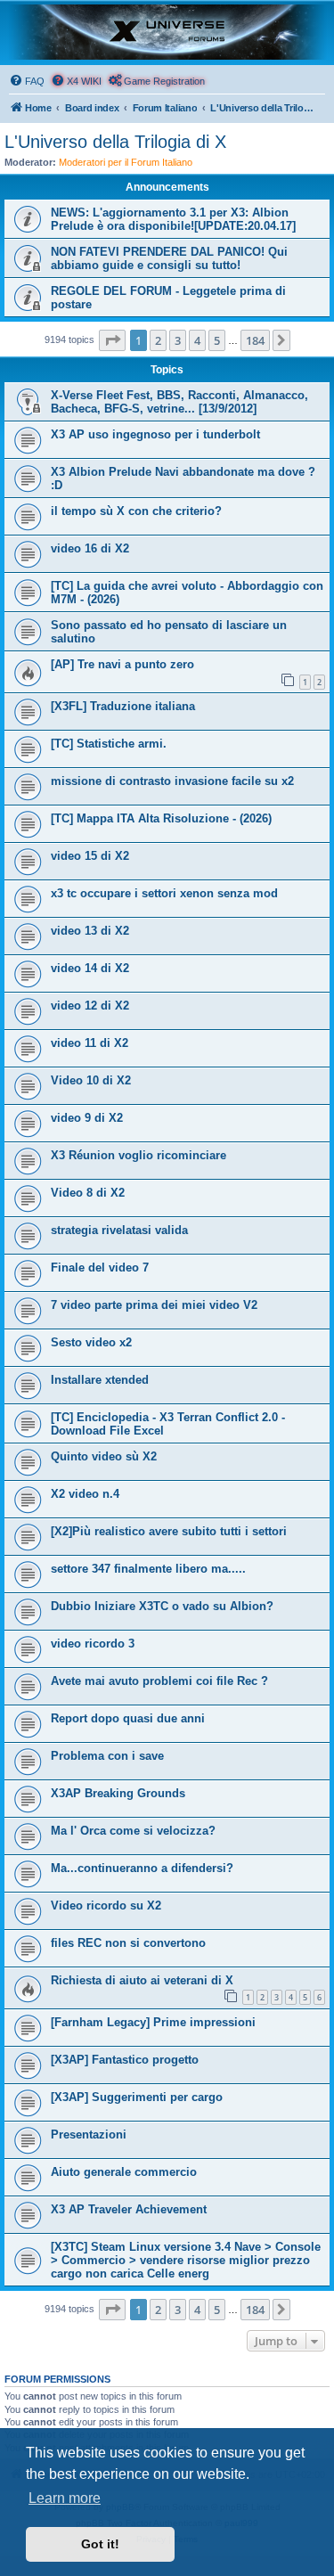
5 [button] (217, 340)
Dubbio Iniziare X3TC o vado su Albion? (162, 1606)
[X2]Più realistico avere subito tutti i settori (169, 1531)
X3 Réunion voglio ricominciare (138, 1155)
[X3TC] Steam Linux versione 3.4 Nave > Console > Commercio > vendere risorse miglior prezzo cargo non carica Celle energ (186, 2260)
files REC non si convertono (128, 1943)
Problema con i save (107, 1756)
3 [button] (178, 340)
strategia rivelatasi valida (119, 1230)
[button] (112, 340)
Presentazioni (89, 2134)
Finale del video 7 (100, 1268)
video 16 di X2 (90, 548)
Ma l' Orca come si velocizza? (133, 1831)
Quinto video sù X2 (104, 1456)
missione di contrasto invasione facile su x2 (172, 781)
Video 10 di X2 (91, 1080)
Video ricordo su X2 (106, 1905)
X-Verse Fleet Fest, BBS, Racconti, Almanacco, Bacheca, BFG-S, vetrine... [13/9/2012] (179, 402)
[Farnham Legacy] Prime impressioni (153, 2022)
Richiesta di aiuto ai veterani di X (142, 1980)
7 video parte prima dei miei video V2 (154, 1305)
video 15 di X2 (90, 856)
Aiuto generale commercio (124, 2172)
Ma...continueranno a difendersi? (142, 1868)
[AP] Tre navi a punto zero (122, 664)
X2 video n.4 (85, 1494)
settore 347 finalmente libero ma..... (148, 1569)
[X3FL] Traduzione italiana (123, 706)
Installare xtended (100, 1380)
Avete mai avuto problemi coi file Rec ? (159, 1681)
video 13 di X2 (90, 931)
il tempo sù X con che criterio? (136, 511)
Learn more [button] (65, 2498)
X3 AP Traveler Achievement (129, 2209)
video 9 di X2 (87, 1118)
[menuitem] (27, 81)
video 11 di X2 (90, 1043)
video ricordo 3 (93, 1644)
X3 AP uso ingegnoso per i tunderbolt (155, 434)
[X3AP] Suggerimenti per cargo (137, 2097)
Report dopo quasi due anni (128, 1718)
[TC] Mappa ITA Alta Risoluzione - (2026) (161, 818)
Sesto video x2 (91, 1342)
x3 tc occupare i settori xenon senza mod (164, 893)
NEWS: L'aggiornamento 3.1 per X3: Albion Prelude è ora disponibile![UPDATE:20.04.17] (173, 219)
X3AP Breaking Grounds (118, 1793)
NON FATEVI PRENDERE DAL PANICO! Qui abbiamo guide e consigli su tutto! (169, 258)
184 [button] (255, 340)
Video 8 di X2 (88, 1193)
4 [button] (197, 340)
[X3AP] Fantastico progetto (125, 2060)
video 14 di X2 (90, 968)
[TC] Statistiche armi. (109, 744)
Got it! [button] (100, 2544)
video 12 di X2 (90, 1006)
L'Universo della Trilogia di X (115, 142)
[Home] (167, 32)
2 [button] (158, 340)
